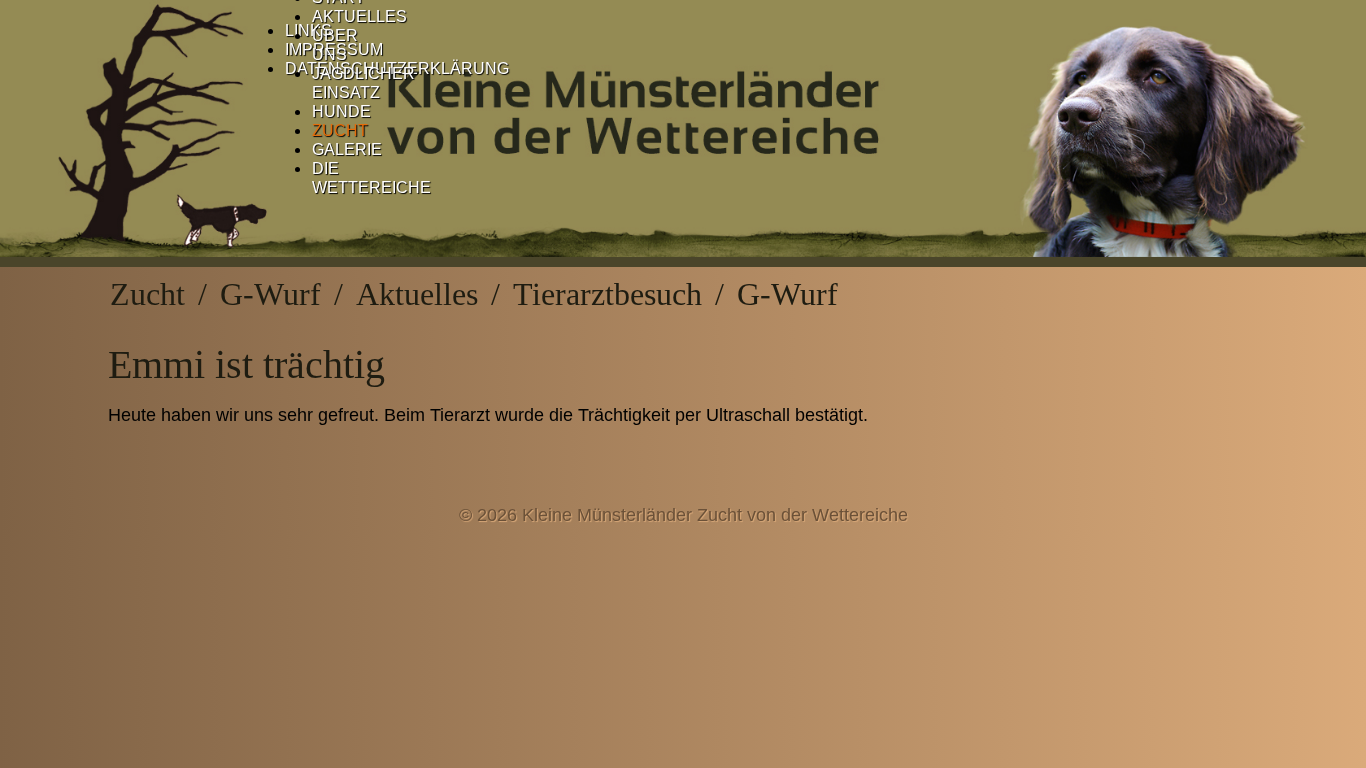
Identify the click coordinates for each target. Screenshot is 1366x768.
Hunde (341, 111)
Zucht (340, 130)
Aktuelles (359, 16)
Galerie (347, 149)
